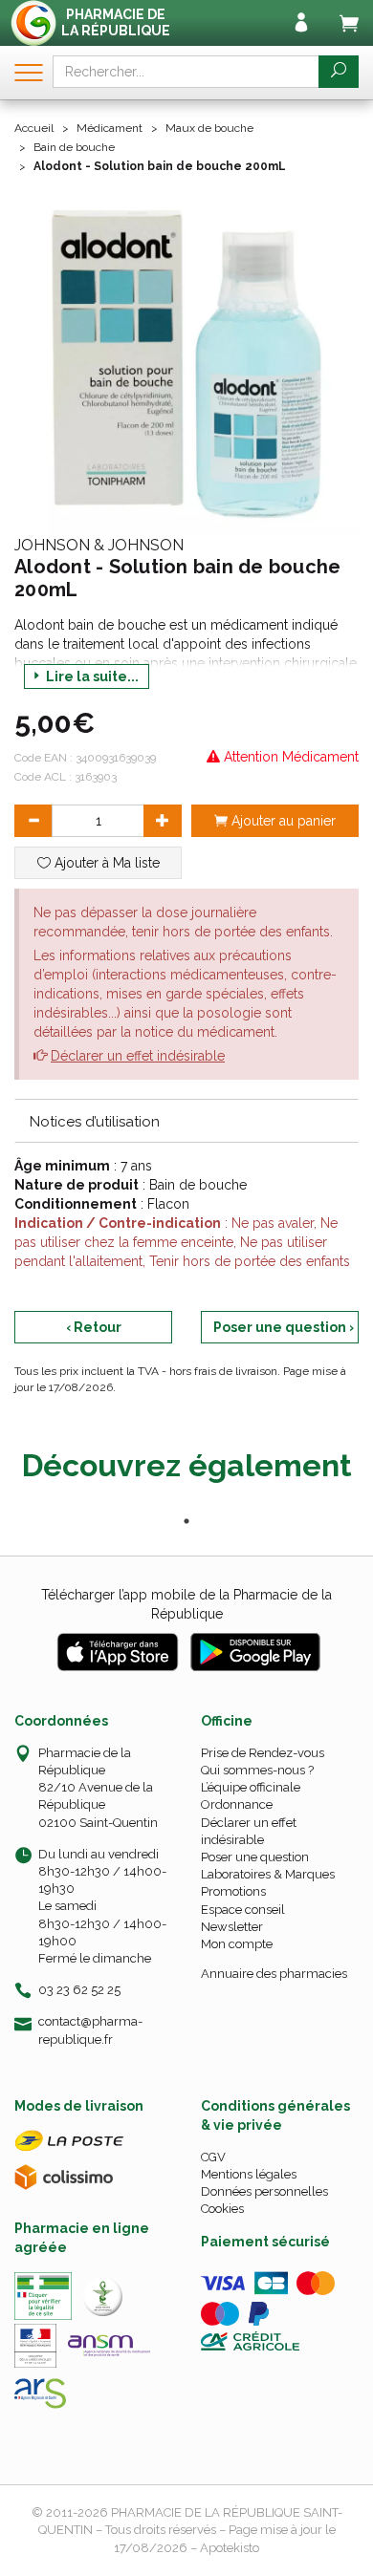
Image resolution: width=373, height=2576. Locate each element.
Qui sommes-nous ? (257, 1770)
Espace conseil (243, 1910)
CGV (213, 2157)
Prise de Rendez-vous (263, 1753)
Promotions (233, 1891)
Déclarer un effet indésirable (138, 1056)
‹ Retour (94, 1327)
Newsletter (232, 1927)
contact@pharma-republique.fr (90, 2029)
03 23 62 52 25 (79, 1990)
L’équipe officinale (251, 1787)
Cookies (222, 2209)
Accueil (34, 128)
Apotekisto (230, 2548)
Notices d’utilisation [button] (95, 1122)
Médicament (110, 128)
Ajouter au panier (282, 821)
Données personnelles (264, 2191)
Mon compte (237, 1944)
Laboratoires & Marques (268, 1874)
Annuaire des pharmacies (274, 1974)
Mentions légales (249, 2174)
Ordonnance (237, 1804)
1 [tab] (186, 1521)
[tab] (186, 1121)
